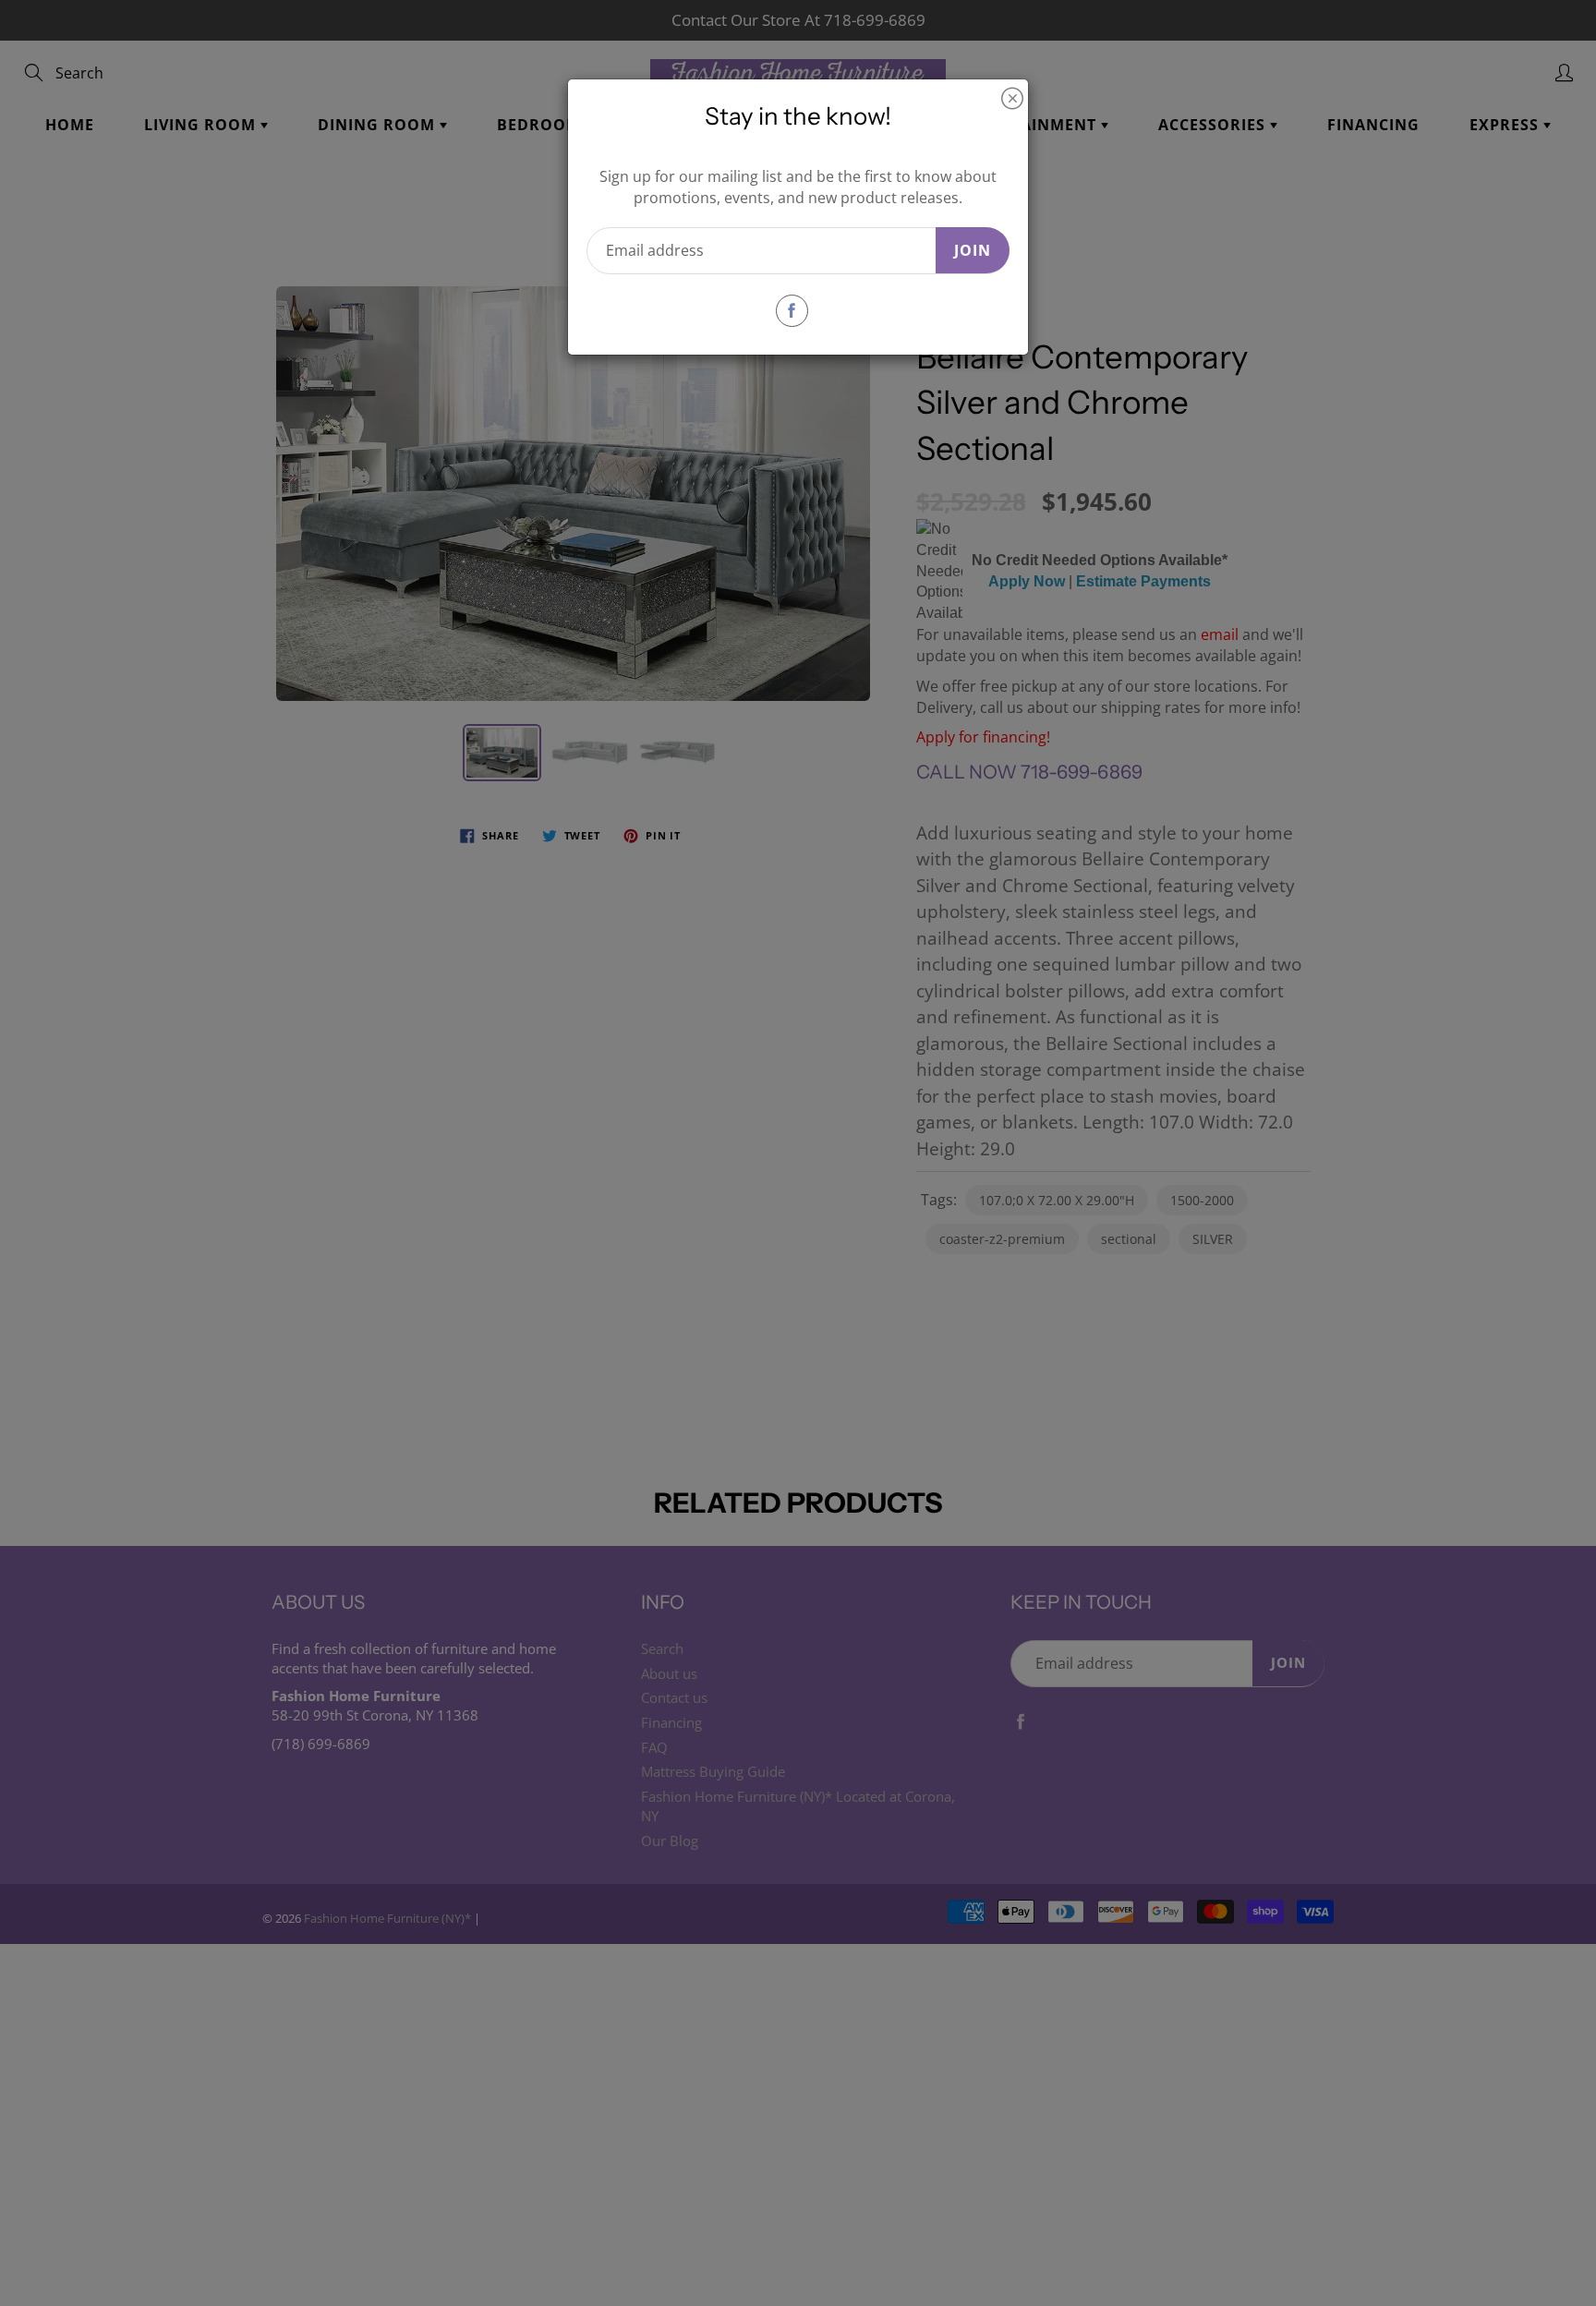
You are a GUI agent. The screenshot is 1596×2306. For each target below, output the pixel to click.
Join (973, 250)
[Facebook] (792, 311)
